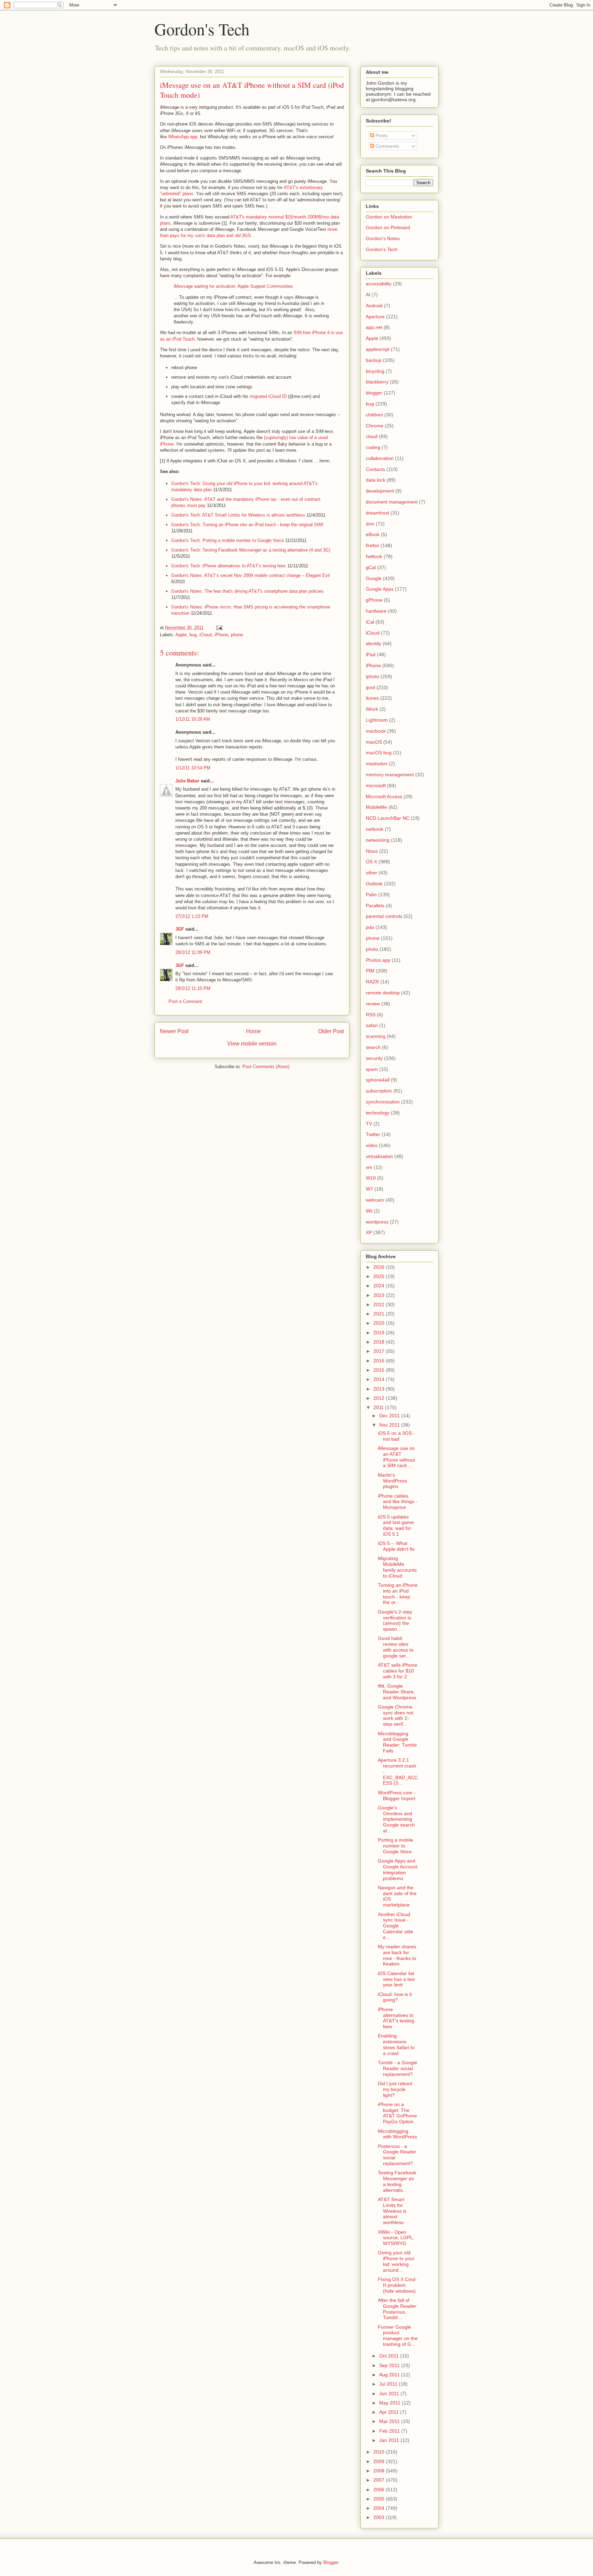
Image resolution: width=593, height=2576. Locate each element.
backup (374, 360)
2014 (380, 1379)
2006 (380, 2490)
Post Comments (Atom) (266, 1067)
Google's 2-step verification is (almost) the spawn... (395, 1620)
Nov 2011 (390, 1425)
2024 (380, 1286)
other (371, 873)
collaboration (380, 458)
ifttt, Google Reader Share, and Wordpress (397, 1692)
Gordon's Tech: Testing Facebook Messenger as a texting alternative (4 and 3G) (251, 550)
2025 (380, 1276)
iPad (371, 654)
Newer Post (174, 1031)
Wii (369, 1211)
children (374, 415)
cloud (372, 436)
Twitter (373, 1134)
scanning (376, 1036)
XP (369, 1232)
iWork (372, 709)
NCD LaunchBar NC (388, 818)
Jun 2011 (390, 2394)
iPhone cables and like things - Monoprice (398, 1502)
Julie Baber (187, 781)
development (380, 491)
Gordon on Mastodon (389, 217)
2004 (380, 2508)
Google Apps (380, 589)
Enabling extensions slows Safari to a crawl (396, 2044)
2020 (380, 1323)
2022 (380, 1304)
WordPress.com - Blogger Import (397, 1795)
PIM (370, 971)
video (372, 1145)
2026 (380, 1267)
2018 (380, 1342)
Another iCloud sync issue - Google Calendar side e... (396, 1926)
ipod (370, 687)
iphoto (373, 676)
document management (392, 502)
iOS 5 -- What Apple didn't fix (396, 1546)
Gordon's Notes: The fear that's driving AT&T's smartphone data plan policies (247, 591)
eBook (373, 534)
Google (374, 578)
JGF (180, 929)
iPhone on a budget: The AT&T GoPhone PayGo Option (397, 2113)
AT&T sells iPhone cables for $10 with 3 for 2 (398, 1671)
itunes (372, 698)
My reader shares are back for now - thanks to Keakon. (397, 1955)
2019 (380, 1333)
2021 (380, 1314)
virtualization (379, 1156)
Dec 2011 (390, 1416)
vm (369, 1167)
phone (237, 635)
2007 (380, 2480)
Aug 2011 (390, 2375)
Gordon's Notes (383, 238)
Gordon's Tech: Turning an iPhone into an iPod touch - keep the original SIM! (247, 525)
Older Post (331, 1031)
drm (370, 524)
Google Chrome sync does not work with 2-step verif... (396, 1715)
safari (372, 1025)
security (374, 1058)
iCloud (206, 635)
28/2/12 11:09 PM (193, 952)
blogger (374, 393)
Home (253, 1031)
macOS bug (379, 753)
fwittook (374, 556)
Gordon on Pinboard (388, 227)
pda (370, 927)
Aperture (375, 317)
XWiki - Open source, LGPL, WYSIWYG (396, 2238)
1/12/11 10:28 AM (193, 719)
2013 (380, 1389)
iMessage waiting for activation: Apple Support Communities (233, 286)
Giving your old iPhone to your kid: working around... (396, 2261)
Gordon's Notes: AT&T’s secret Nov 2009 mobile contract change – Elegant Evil (251, 575)
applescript (378, 349)
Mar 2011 (390, 2421)
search (373, 1047)
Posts (381, 135)
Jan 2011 (390, 2440)
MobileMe (376, 807)
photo (372, 949)
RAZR (372, 982)
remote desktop (383, 993)
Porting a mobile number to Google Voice (396, 1846)
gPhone (374, 600)
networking (378, 840)
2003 (380, 2517)
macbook (376, 731)
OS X (371, 862)
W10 (371, 1178)
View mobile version (252, 1044)
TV (369, 1124)
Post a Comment (185, 1001)
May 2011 (391, 2403)
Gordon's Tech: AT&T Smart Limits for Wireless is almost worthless (238, 515)
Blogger (331, 2562)
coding (373, 447)
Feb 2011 (390, 2431)
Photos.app (378, 960)
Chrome (375, 426)
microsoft (376, 785)
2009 (380, 2461)
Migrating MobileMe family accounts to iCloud (397, 1567)
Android (374, 306)
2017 (380, 1351)
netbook (375, 829)
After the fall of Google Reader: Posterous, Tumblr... (398, 2309)
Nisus (372, 851)
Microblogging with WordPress (397, 2134)
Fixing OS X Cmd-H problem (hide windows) (397, 2285)
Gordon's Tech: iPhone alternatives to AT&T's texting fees (229, 566)
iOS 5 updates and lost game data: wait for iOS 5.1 (396, 1525)
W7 (369, 1189)
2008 (380, 2471)
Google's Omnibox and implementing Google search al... (396, 1819)
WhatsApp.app (183, 137)
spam (372, 1069)
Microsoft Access (384, 796)
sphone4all (378, 1080)
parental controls (384, 916)
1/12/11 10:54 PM (193, 768)
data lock (376, 480)
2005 (380, 2499)
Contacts (375, 469)
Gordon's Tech (202, 29)
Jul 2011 (389, 2384)
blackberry (377, 382)
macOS (374, 742)
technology (378, 1113)
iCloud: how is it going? (395, 1997)
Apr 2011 (390, 2412)
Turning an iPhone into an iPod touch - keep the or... (398, 1594)
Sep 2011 (390, 2365)
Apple (181, 635)
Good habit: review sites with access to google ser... (396, 1647)
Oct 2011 (390, 2356)
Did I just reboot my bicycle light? (395, 2089)
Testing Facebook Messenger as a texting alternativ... (397, 2181)
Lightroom (377, 720)
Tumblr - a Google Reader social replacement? (398, 2068)
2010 (380, 2452)
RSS (371, 1015)
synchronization (383, 1102)
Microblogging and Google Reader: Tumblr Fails (397, 1742)
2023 (380, 1295)
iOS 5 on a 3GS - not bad (396, 1436)
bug (193, 635)
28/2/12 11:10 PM (193, 988)
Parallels (375, 906)
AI (368, 295)
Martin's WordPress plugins (392, 1481)
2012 (380, 1398)
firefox (373, 545)
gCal (371, 567)
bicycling (375, 371)
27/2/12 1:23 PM (192, 916)
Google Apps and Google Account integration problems (398, 1869)
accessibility (379, 284)
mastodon (377, 764)
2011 (379, 1407)
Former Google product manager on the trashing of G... (398, 2336)
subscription (379, 1091)
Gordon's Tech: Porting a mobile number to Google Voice (228, 540)
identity (374, 643)
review (373, 1004)
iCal (370, 622)
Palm (371, 895)
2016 (380, 1361)
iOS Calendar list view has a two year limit (396, 1979)
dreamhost (377, 513)
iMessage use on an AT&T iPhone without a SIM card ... (396, 1457)
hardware (376, 611)
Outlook (374, 884)
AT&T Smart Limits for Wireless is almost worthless (392, 2211)
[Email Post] (219, 628)
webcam (375, 1200)
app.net (374, 327)
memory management (390, 775)
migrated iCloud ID (268, 396)
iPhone (221, 635)
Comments (387, 146)
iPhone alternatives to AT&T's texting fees (396, 2018)
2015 (380, 1370)
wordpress (377, 1222)
